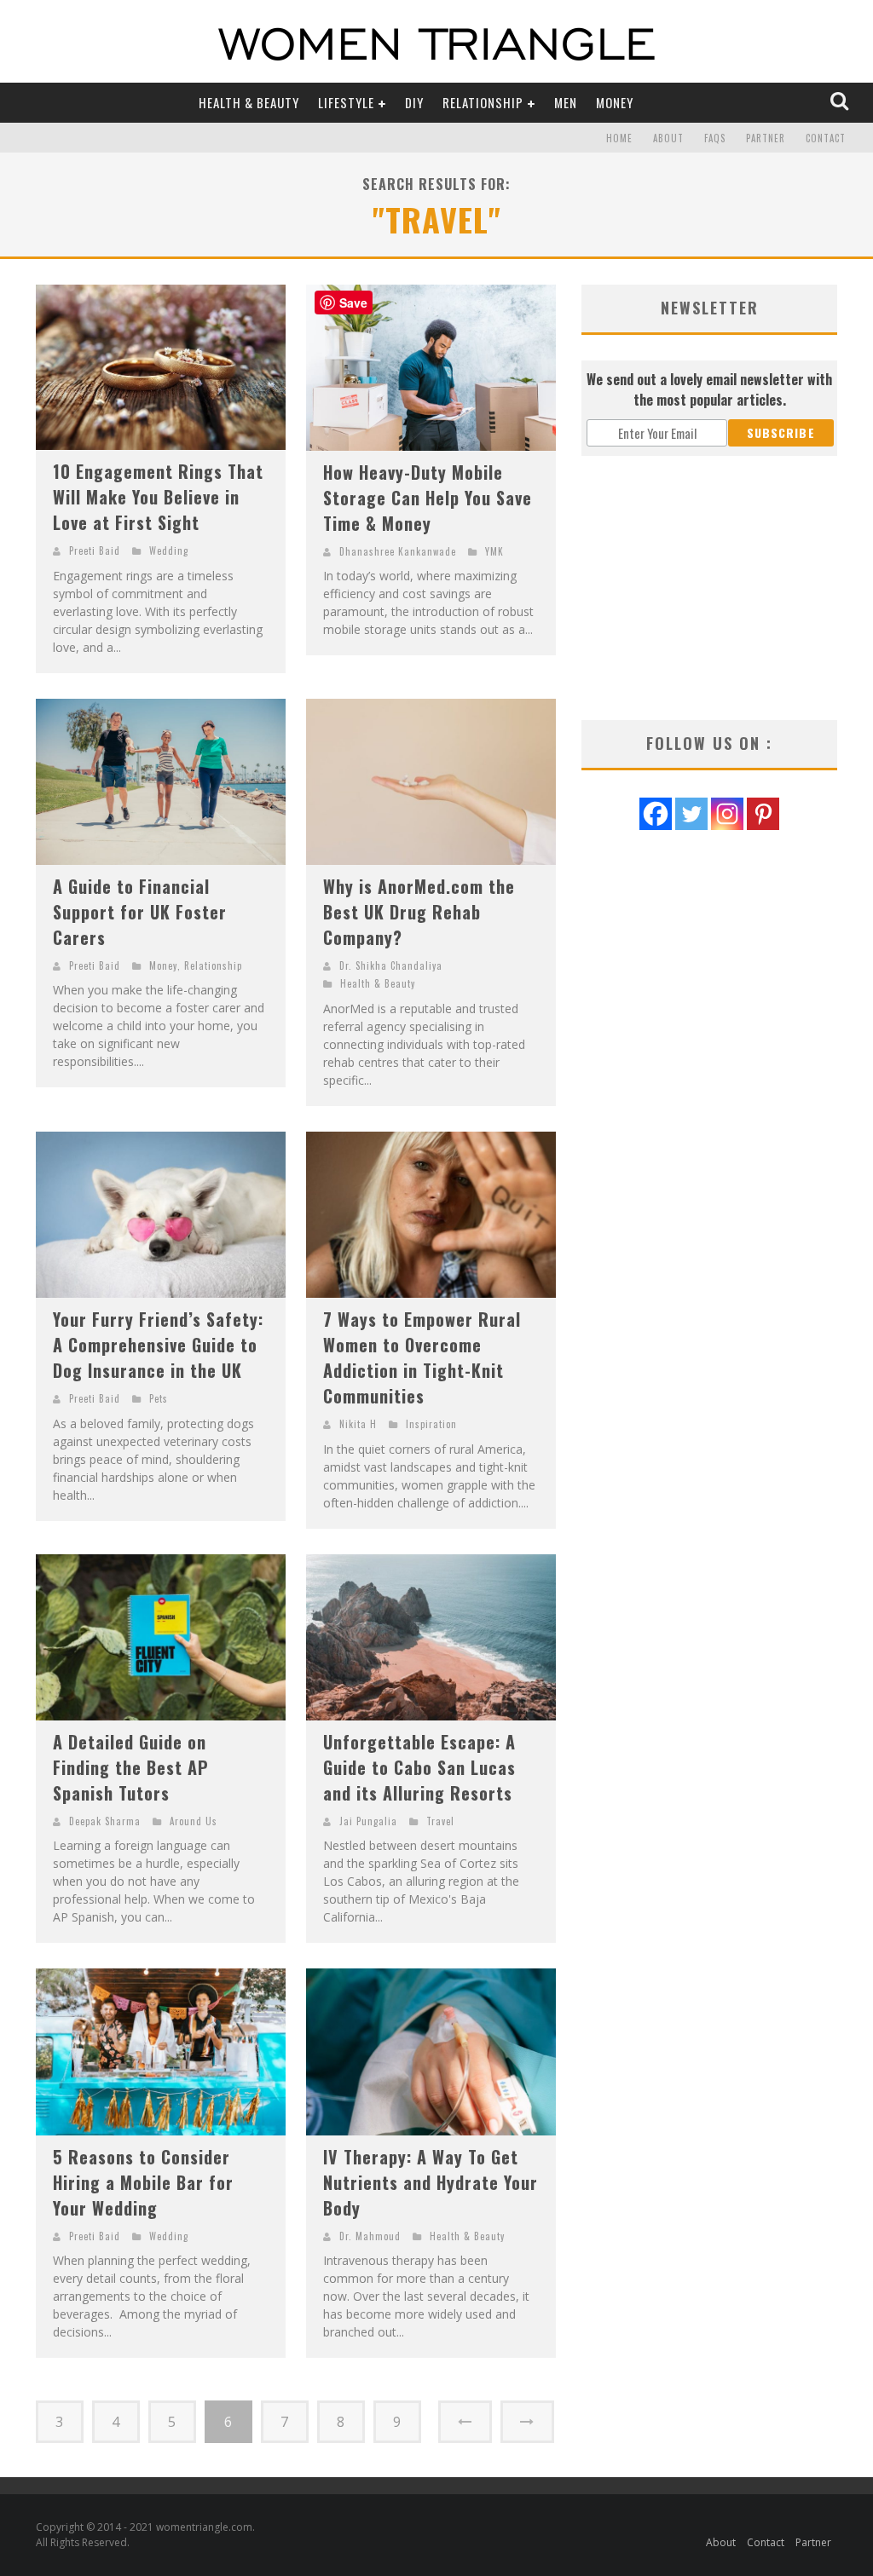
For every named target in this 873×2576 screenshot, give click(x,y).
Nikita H (358, 1424)
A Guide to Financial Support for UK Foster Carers (140, 912)
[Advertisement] (709, 588)
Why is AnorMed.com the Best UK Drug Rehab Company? (419, 912)
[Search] (841, 102)
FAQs (715, 138)
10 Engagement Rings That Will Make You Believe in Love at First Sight (158, 497)
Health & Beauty (249, 102)
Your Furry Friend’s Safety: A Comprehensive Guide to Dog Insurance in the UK (158, 1345)
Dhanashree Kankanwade (398, 551)
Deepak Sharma (105, 1821)
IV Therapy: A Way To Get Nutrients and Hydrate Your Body (431, 2182)
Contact (826, 138)
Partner (766, 138)
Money (615, 102)
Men (566, 102)
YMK (494, 551)
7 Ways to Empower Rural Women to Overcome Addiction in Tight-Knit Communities (422, 1357)
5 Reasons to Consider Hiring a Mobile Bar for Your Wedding (143, 2182)
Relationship (483, 102)
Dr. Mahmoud (370, 2236)
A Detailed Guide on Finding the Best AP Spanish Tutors (131, 1767)
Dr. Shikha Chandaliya (391, 965)
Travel (440, 1821)
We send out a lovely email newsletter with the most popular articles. (709, 389)
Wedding (169, 550)
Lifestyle (346, 102)
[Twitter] (691, 814)
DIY (414, 102)
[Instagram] (727, 814)
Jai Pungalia (368, 1821)
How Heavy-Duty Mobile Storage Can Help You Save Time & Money (428, 498)
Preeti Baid (95, 550)
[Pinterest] (763, 814)
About (668, 138)
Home (619, 138)
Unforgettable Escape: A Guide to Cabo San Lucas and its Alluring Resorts (419, 1767)
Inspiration (431, 1424)
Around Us (194, 1821)
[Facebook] (656, 814)
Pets (159, 1398)
